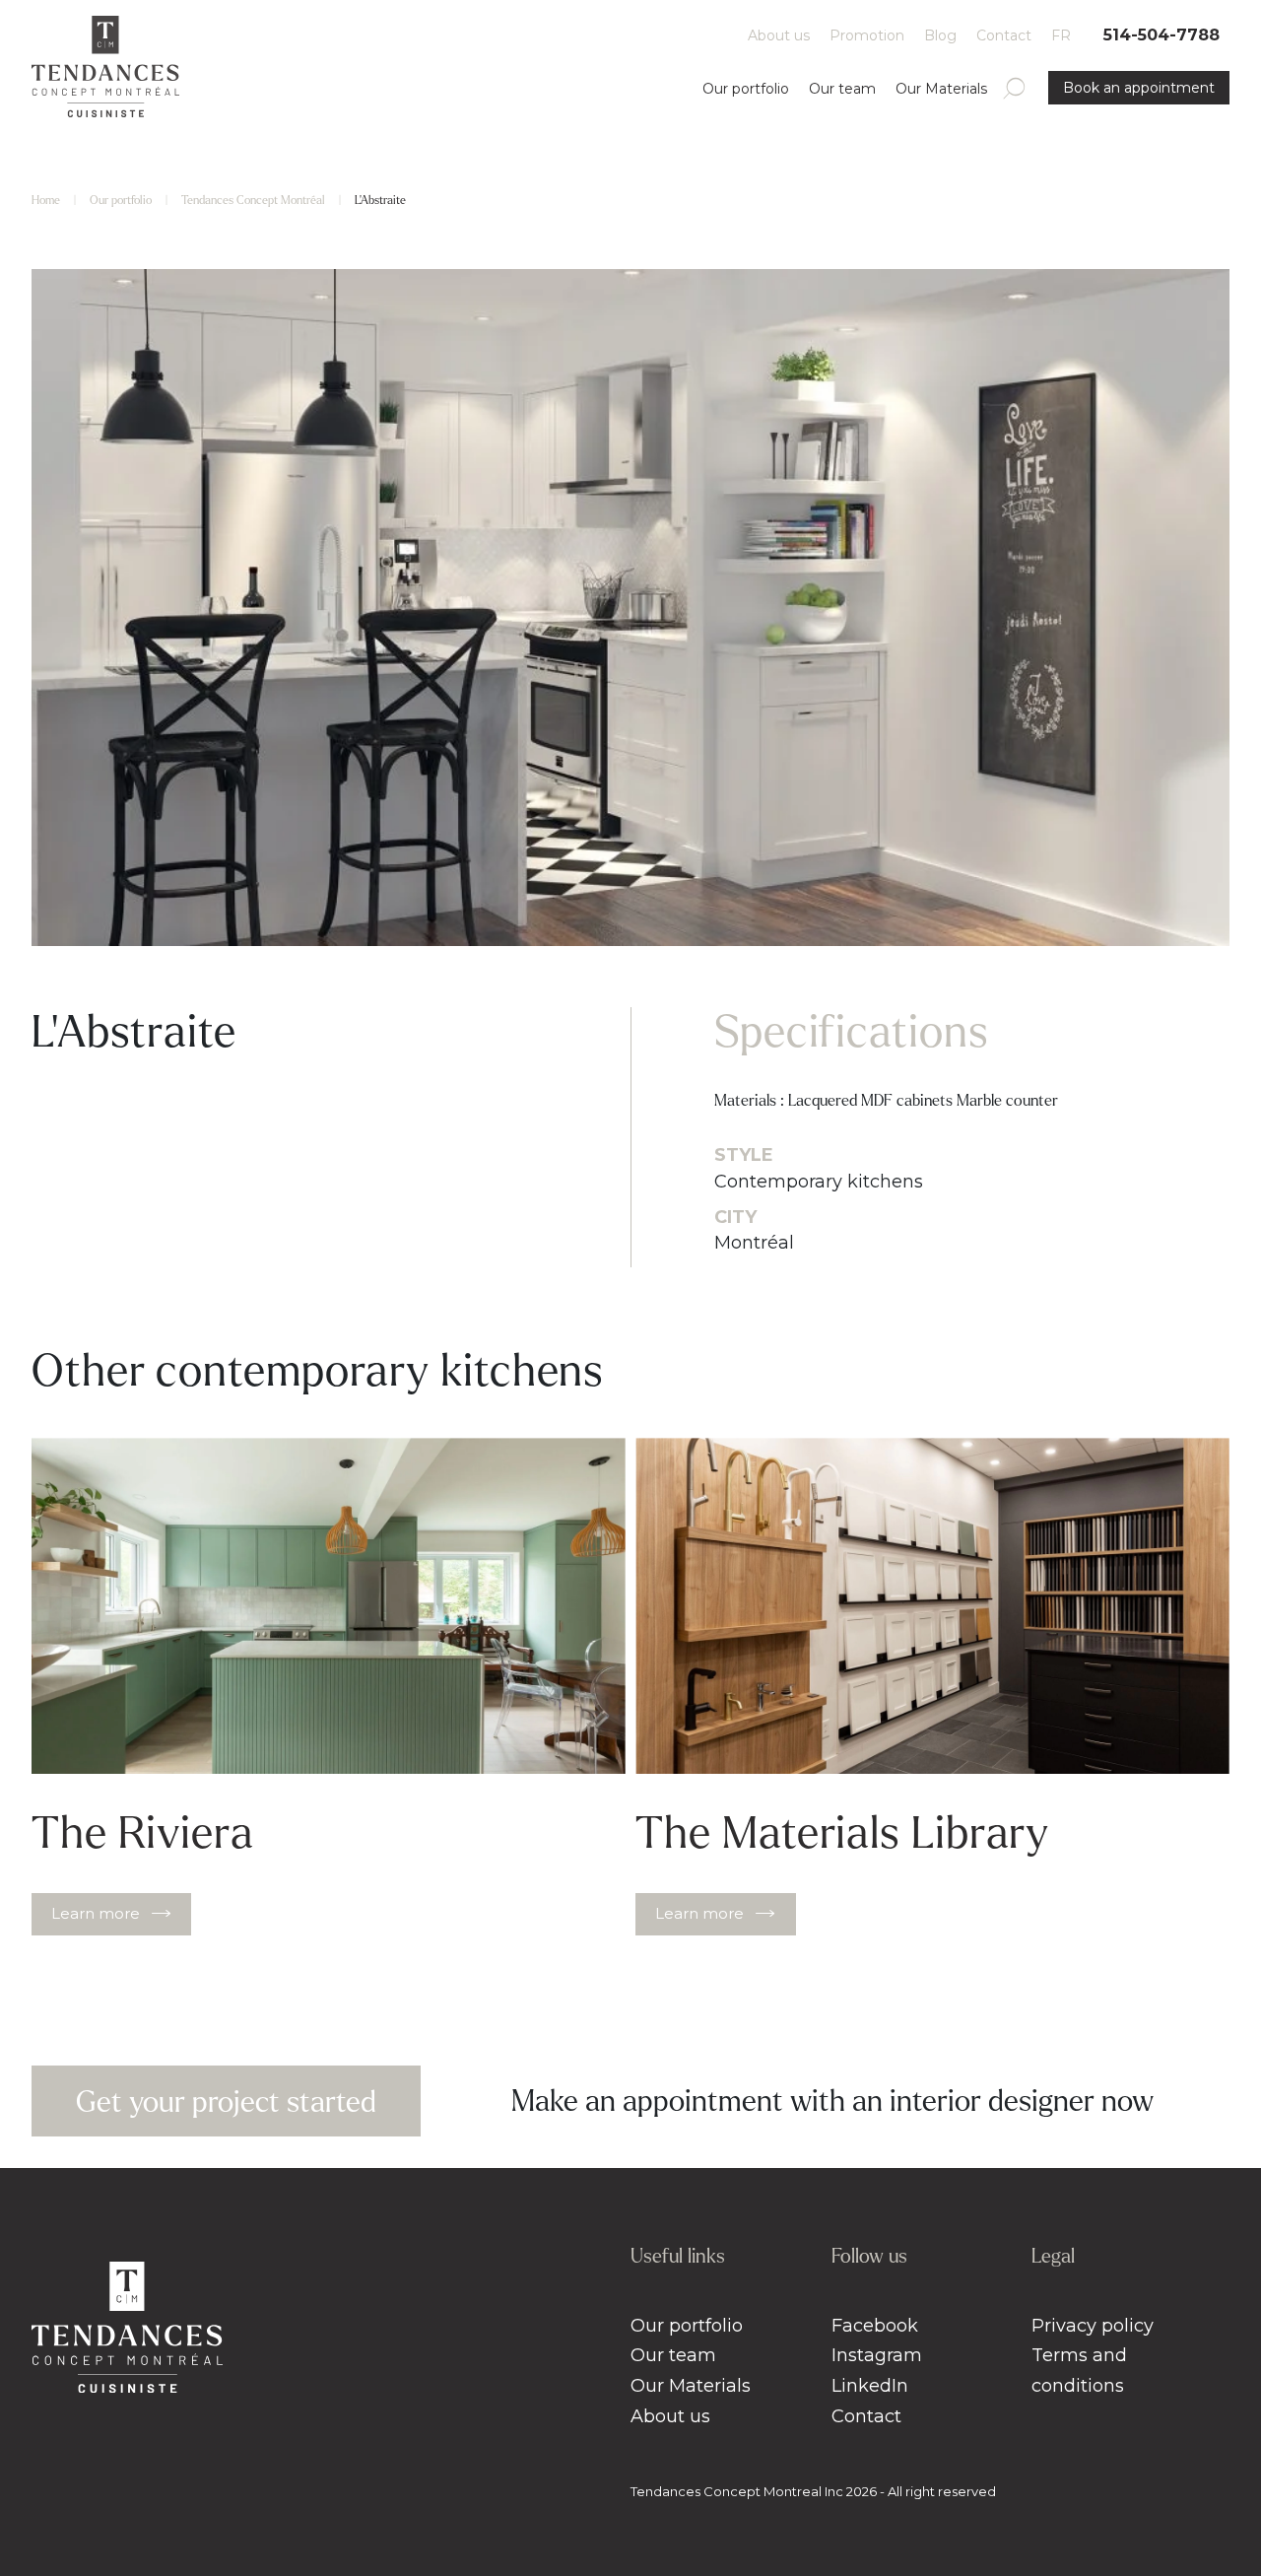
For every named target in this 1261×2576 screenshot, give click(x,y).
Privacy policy (1093, 2326)
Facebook (875, 2326)
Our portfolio (746, 89)
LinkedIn (870, 2386)
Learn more (96, 1913)
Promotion (867, 35)
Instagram (877, 2355)
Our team (842, 89)
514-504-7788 (1161, 35)
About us (779, 35)
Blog (940, 35)
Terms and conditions (1079, 2371)
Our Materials (941, 89)
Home (46, 201)
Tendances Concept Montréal (253, 201)
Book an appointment (1139, 88)
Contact (1004, 35)
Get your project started (226, 2102)
